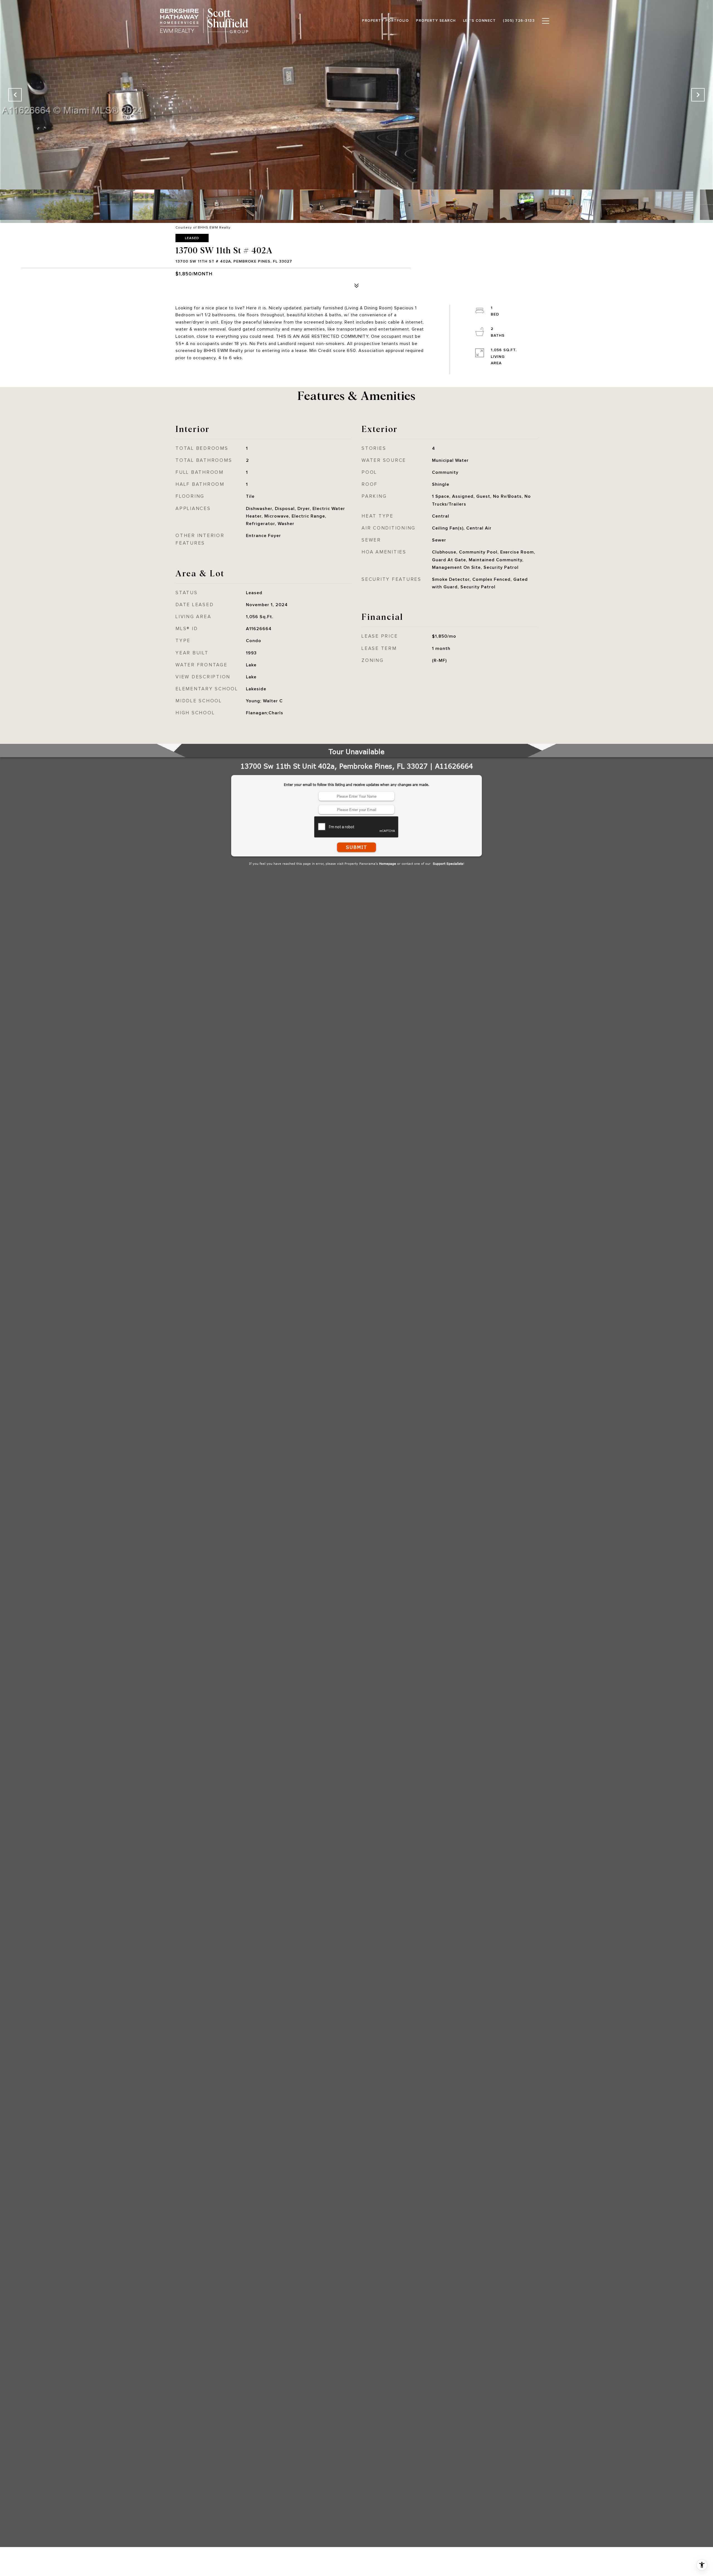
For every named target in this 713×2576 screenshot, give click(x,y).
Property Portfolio (385, 21)
